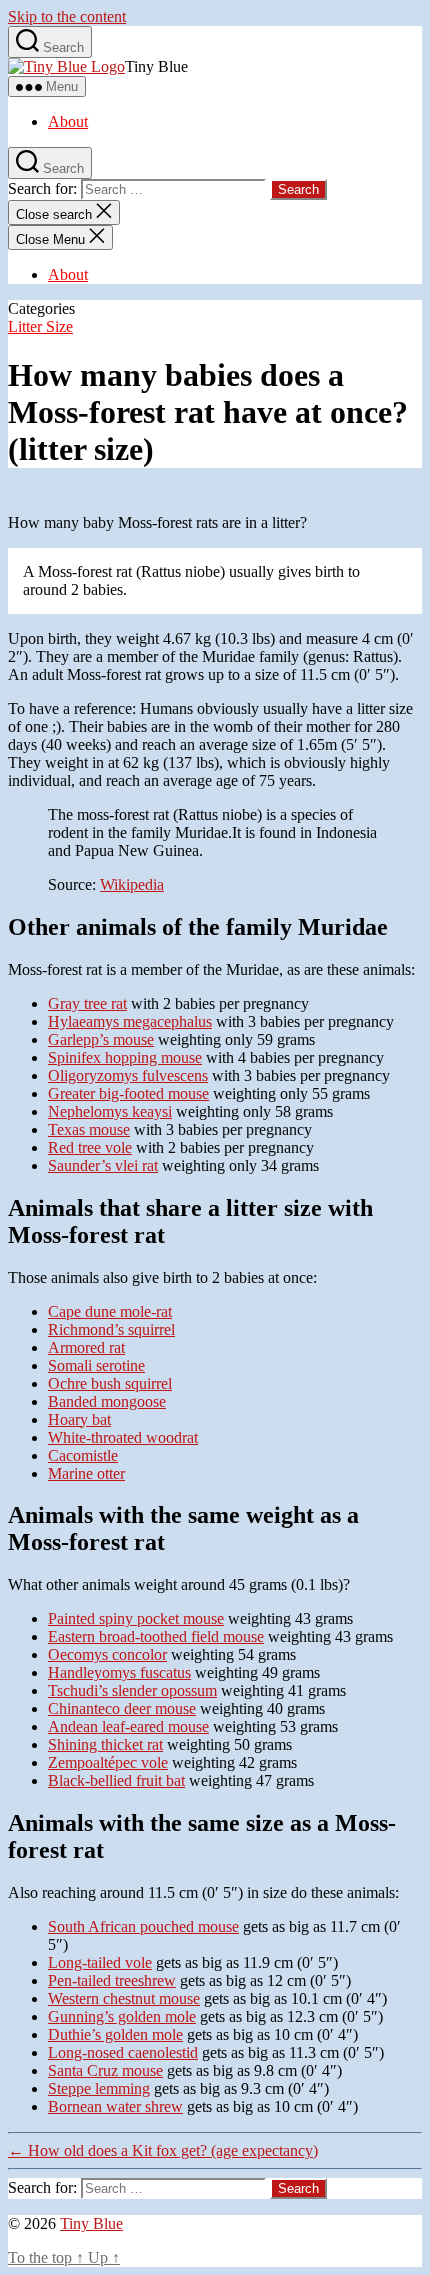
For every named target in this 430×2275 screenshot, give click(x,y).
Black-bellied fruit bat (116, 1780)
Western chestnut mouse (124, 1998)
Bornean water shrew (115, 2106)
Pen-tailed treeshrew (112, 1980)
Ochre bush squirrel (110, 1383)
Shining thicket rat (105, 1744)
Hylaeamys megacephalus (130, 1021)
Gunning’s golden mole (122, 2016)
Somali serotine (96, 1365)
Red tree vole (90, 1147)
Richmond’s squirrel (111, 1329)
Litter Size (40, 326)
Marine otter (86, 1473)
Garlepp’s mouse (101, 1039)
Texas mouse (89, 1129)
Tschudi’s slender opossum (132, 1690)
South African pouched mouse (143, 1926)
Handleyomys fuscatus (119, 1672)
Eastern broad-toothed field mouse (156, 1636)
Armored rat (86, 1347)
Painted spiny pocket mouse (136, 1618)
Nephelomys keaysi (110, 1111)
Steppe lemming (99, 2088)
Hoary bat (79, 1419)
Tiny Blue (91, 2223)
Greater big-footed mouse (128, 1093)
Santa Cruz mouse (105, 2070)
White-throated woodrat (123, 1437)
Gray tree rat (87, 1003)
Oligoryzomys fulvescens (128, 1075)
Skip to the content (67, 16)
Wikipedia (132, 884)
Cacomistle (83, 1455)
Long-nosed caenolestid (123, 2052)
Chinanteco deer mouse (122, 1708)
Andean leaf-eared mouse (128, 1726)
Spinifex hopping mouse (125, 1057)
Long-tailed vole (100, 1962)
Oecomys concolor (107, 1654)
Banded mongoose (107, 1401)
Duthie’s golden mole (115, 2034)
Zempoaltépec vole (108, 1762)
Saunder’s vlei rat (103, 1165)
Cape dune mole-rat (110, 1311)
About (68, 121)
